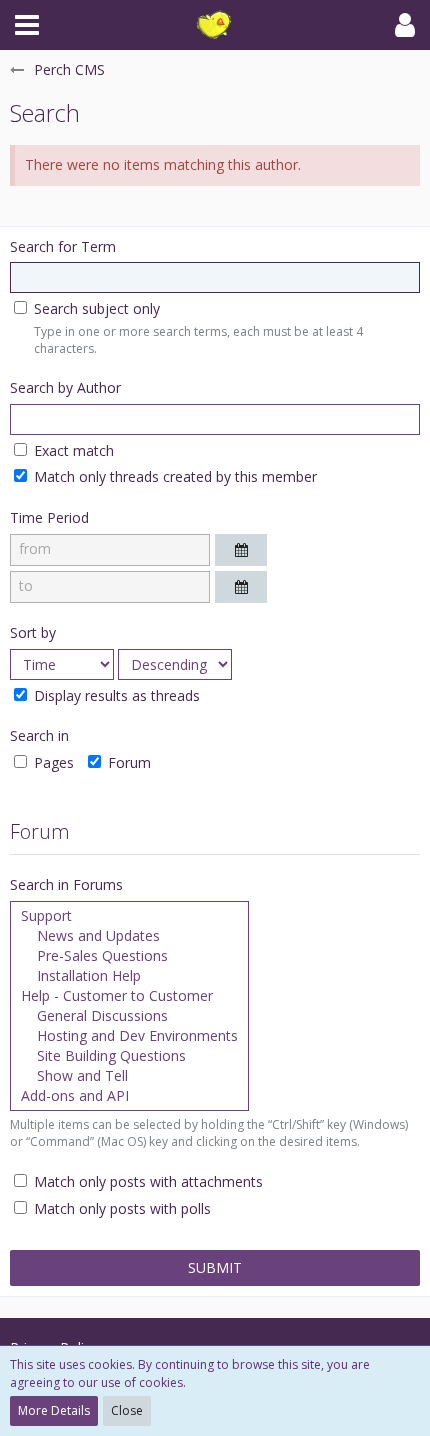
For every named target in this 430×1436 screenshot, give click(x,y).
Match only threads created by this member (173, 476)
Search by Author (65, 387)
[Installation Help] (129, 976)
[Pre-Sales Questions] (129, 956)
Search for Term (63, 246)
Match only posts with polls (120, 1208)
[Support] (129, 916)
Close (127, 1410)
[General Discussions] (129, 1016)
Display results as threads (115, 695)
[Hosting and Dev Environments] (129, 1036)
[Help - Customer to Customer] (129, 996)
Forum (127, 762)
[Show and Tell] (129, 1076)
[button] (27, 25)
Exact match (72, 450)
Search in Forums (66, 884)
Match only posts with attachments (146, 1181)
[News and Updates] (129, 936)
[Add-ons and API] (129, 1096)
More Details (54, 1410)
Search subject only (95, 308)
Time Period (49, 517)
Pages (52, 762)
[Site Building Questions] (129, 1056)
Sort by (33, 632)
